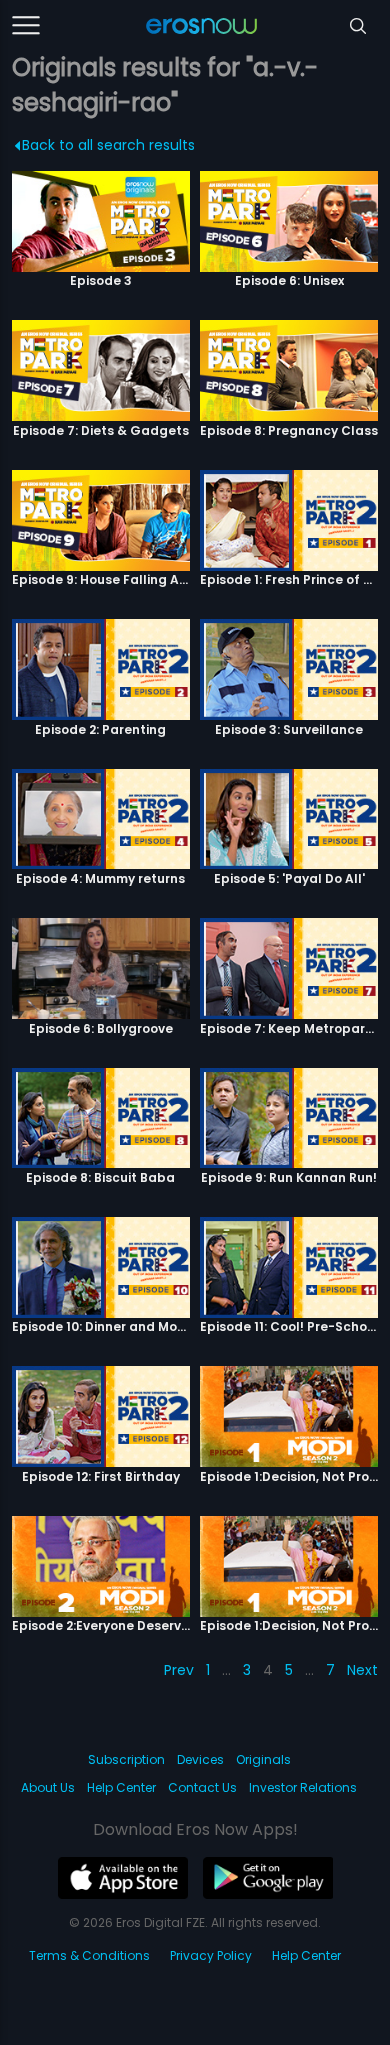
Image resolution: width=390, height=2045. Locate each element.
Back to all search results (108, 145)
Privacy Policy (211, 1955)
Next (362, 1670)
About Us (48, 1787)
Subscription (126, 1759)
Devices (200, 1759)
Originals (263, 1759)
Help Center (121, 1787)
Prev (179, 1670)
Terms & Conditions (89, 1955)
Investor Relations (303, 1787)
